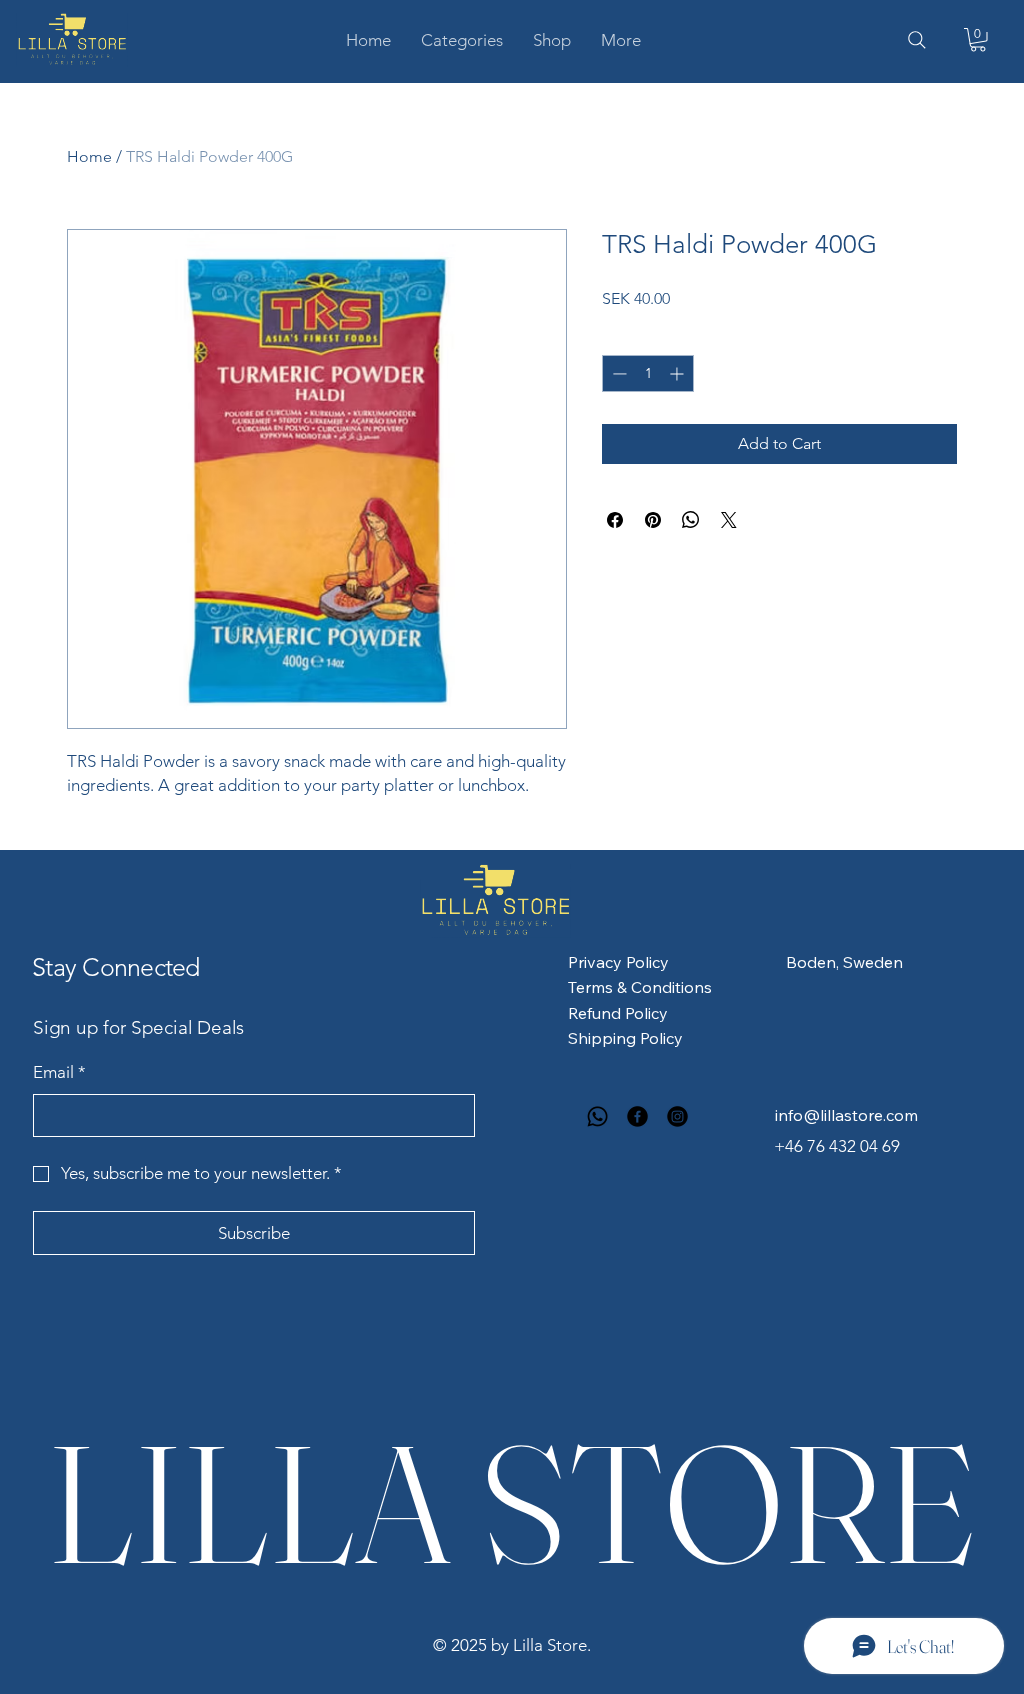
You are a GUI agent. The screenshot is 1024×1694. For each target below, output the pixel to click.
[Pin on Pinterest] (653, 520)
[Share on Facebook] (615, 520)
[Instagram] (677, 1116)
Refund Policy (618, 1013)
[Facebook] (637, 1116)
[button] (462, 40)
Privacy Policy (618, 962)
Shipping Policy (625, 1038)
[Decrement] (617, 373)
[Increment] (678, 373)
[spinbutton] (648, 373)
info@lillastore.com (846, 1115)
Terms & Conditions (640, 987)
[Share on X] (729, 520)
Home (89, 156)
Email (59, 1072)
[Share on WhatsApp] (691, 520)
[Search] (917, 40)
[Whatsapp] (597, 1116)
